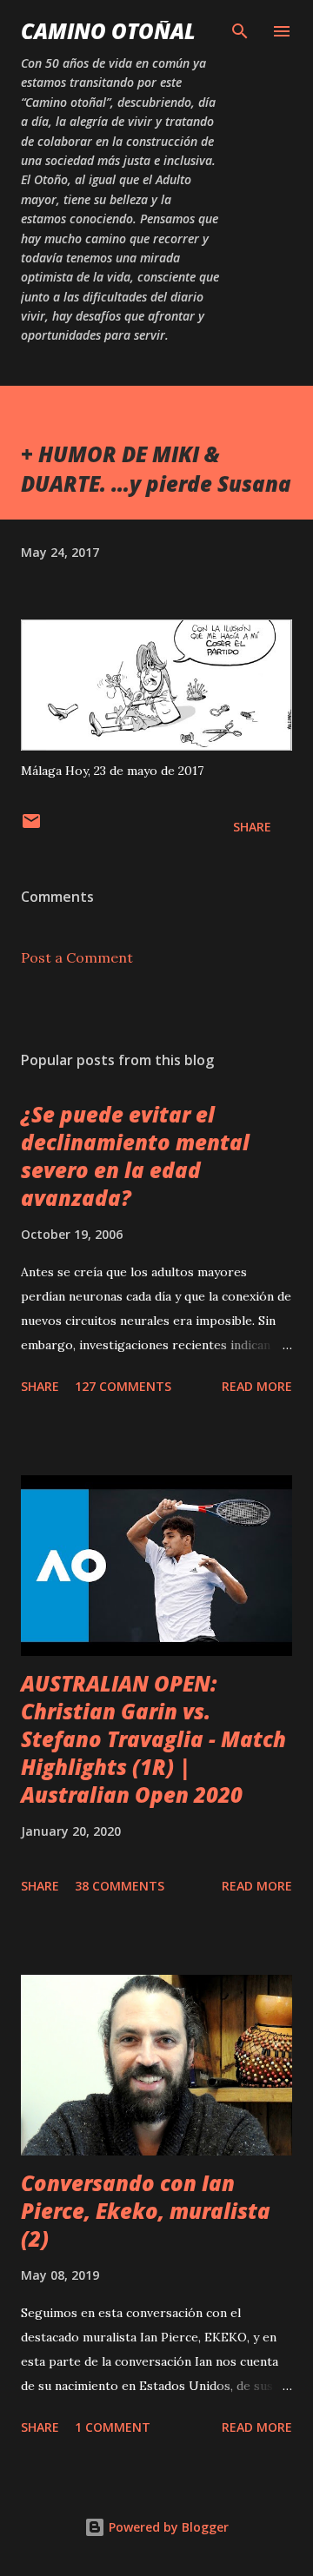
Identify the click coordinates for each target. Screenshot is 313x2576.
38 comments (120, 1886)
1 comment (113, 2427)
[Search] (240, 31)
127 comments (123, 1386)
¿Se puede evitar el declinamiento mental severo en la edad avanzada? (135, 1156)
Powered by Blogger (167, 2527)
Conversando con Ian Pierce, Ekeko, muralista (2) (146, 2211)
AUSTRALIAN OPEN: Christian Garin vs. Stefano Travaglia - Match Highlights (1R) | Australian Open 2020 (153, 1739)
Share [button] (252, 827)
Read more (257, 1386)
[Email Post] (31, 827)
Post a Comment (77, 957)
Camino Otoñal (108, 31)
